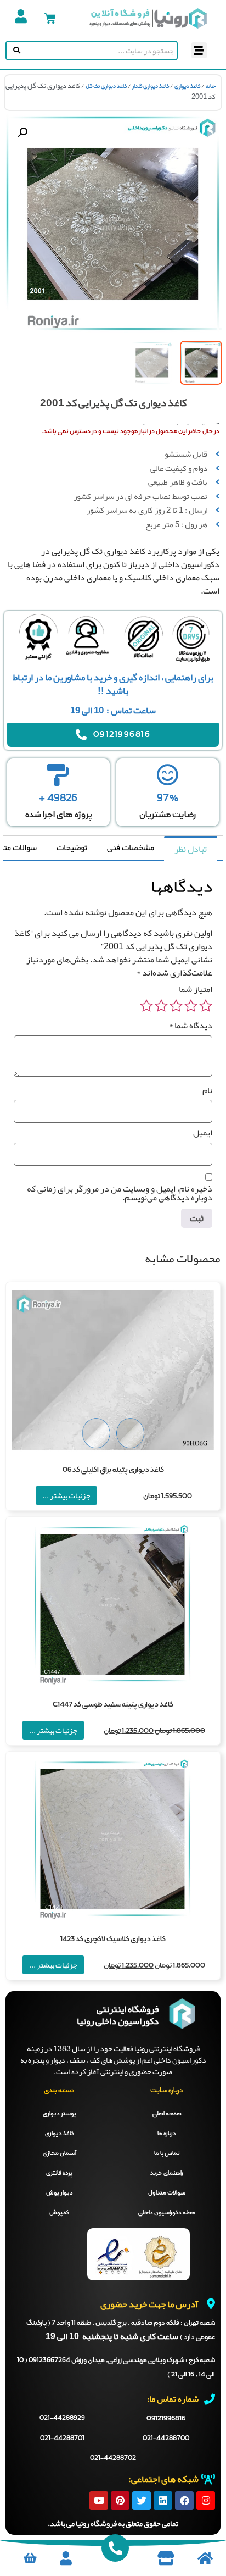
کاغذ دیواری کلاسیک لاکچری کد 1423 (113, 1939)
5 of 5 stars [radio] (146, 1006)
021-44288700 (166, 2439)
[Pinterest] (120, 2501)
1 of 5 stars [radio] (206, 1006)
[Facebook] (184, 2501)
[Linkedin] (163, 2501)
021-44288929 (62, 2418)
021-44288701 (62, 2439)
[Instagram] (206, 2501)
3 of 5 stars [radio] (176, 1006)
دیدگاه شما (191, 1026)
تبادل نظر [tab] (191, 849)
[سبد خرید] (50, 18)
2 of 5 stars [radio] (191, 1006)
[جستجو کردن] (15, 51)
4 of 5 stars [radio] (161, 1006)
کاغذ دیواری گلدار (151, 86)
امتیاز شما (196, 989)
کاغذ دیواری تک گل (106, 86)
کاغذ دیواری (187, 86)
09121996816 (166, 2419)
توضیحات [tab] (72, 847)
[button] (199, 50)
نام (207, 1090)
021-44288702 (113, 2458)
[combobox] (100, 51)
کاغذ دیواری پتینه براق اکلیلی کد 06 (113, 1470)
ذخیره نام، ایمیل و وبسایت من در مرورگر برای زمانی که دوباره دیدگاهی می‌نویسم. (120, 1193)
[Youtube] (99, 2501)
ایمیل (203, 1133)
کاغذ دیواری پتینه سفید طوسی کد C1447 (113, 1705)
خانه (211, 86)
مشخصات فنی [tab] (131, 847)
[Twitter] (142, 2501)
